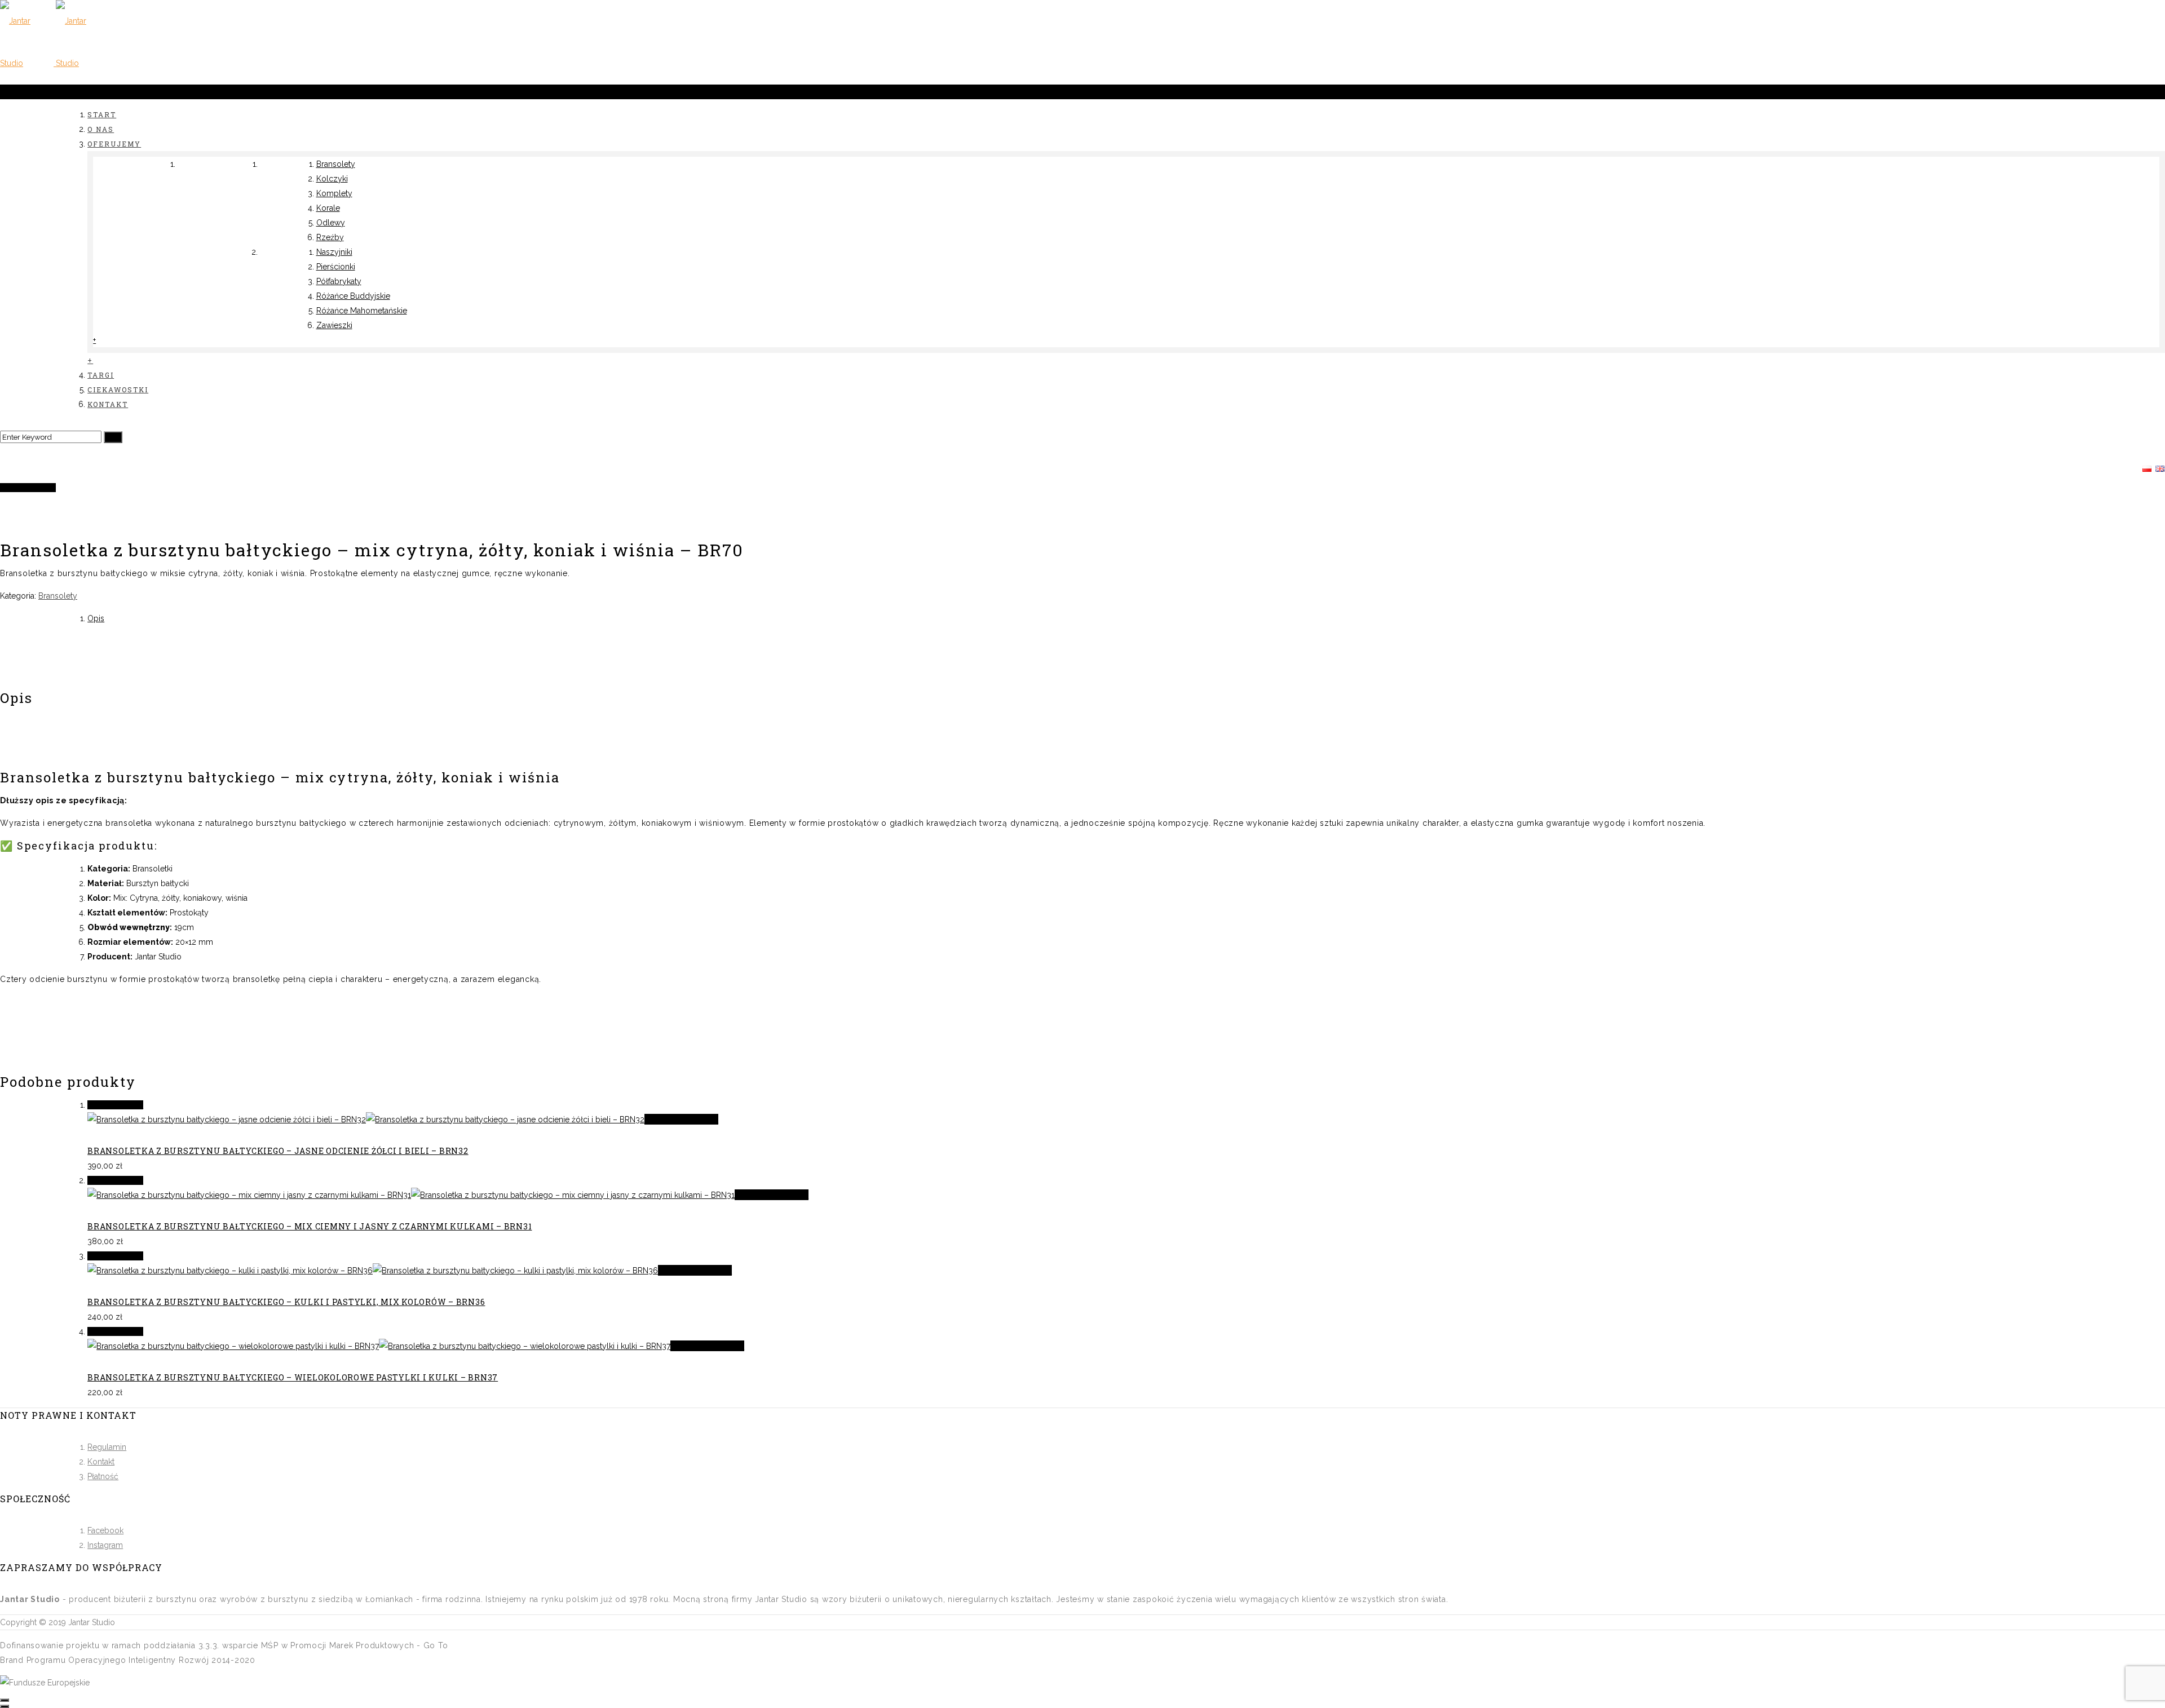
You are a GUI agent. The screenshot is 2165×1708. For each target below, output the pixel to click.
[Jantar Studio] (55, 63)
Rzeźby (330, 237)
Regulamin (107, 1447)
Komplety (334, 193)
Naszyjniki (334, 252)
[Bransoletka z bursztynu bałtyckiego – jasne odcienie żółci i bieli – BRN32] (366, 1120)
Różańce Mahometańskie (362, 311)
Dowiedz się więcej (681, 1119)
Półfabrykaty (339, 281)
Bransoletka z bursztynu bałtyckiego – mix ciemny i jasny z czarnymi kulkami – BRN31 (310, 1226)
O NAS (101, 129)
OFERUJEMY (114, 144)
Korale (328, 208)
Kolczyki (332, 179)
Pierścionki (336, 267)
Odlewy (331, 223)
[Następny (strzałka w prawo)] (5, 1706)
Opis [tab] (96, 618)
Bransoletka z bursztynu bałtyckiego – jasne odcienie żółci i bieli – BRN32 (278, 1151)
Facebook (105, 1530)
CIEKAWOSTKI (118, 390)
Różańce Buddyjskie (353, 296)
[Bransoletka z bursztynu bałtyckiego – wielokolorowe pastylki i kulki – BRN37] (379, 1346)
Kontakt (101, 1462)
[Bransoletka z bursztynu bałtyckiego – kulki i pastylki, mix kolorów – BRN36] (373, 1271)
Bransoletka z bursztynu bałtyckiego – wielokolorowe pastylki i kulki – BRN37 (293, 1377)
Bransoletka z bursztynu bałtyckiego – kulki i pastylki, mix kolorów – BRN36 (286, 1302)
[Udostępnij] (5, 1700)
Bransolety (336, 164)
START (102, 114)
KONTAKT (108, 404)
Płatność (103, 1476)
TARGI (101, 375)
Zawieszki (334, 325)
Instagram (105, 1545)
